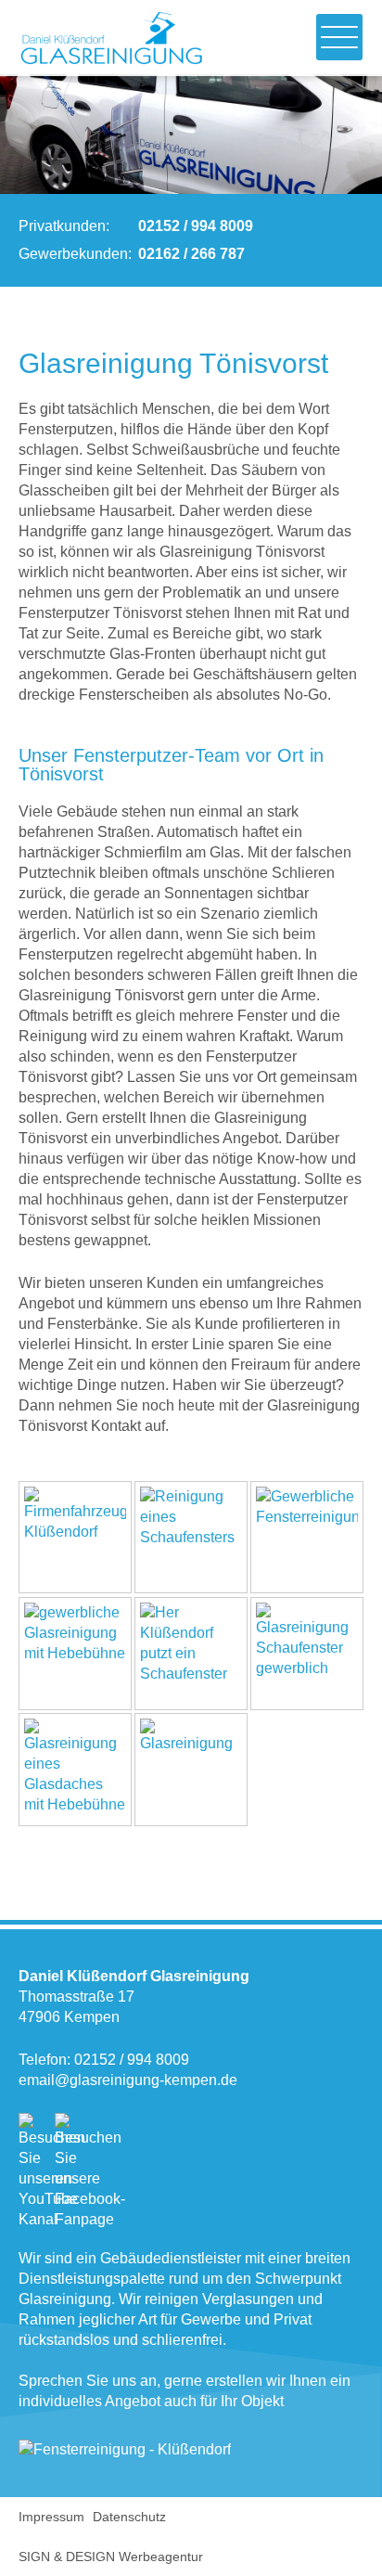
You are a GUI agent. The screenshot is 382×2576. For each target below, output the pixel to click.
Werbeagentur (161, 2557)
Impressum (51, 2517)
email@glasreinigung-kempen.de (128, 2080)
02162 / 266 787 (191, 254)
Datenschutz (129, 2517)
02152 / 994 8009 (196, 226)
